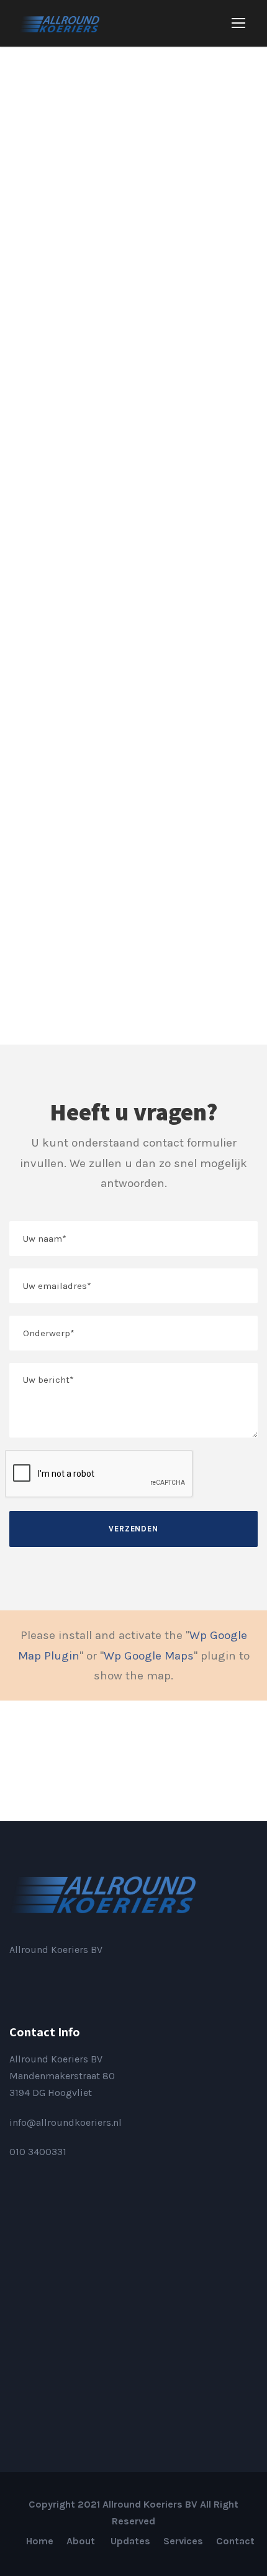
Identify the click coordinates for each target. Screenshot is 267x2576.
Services (183, 2541)
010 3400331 (38, 2152)
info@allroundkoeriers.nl (66, 2122)
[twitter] (203, 1761)
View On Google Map (55, 983)
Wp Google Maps (149, 1656)
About (82, 2541)
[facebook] (99, 1761)
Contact (235, 2541)
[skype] (168, 1761)
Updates (130, 2541)
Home (40, 2541)
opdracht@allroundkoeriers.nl (77, 747)
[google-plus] (133, 1761)
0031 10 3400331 (47, 562)
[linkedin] (33, 1979)
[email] (64, 1761)
